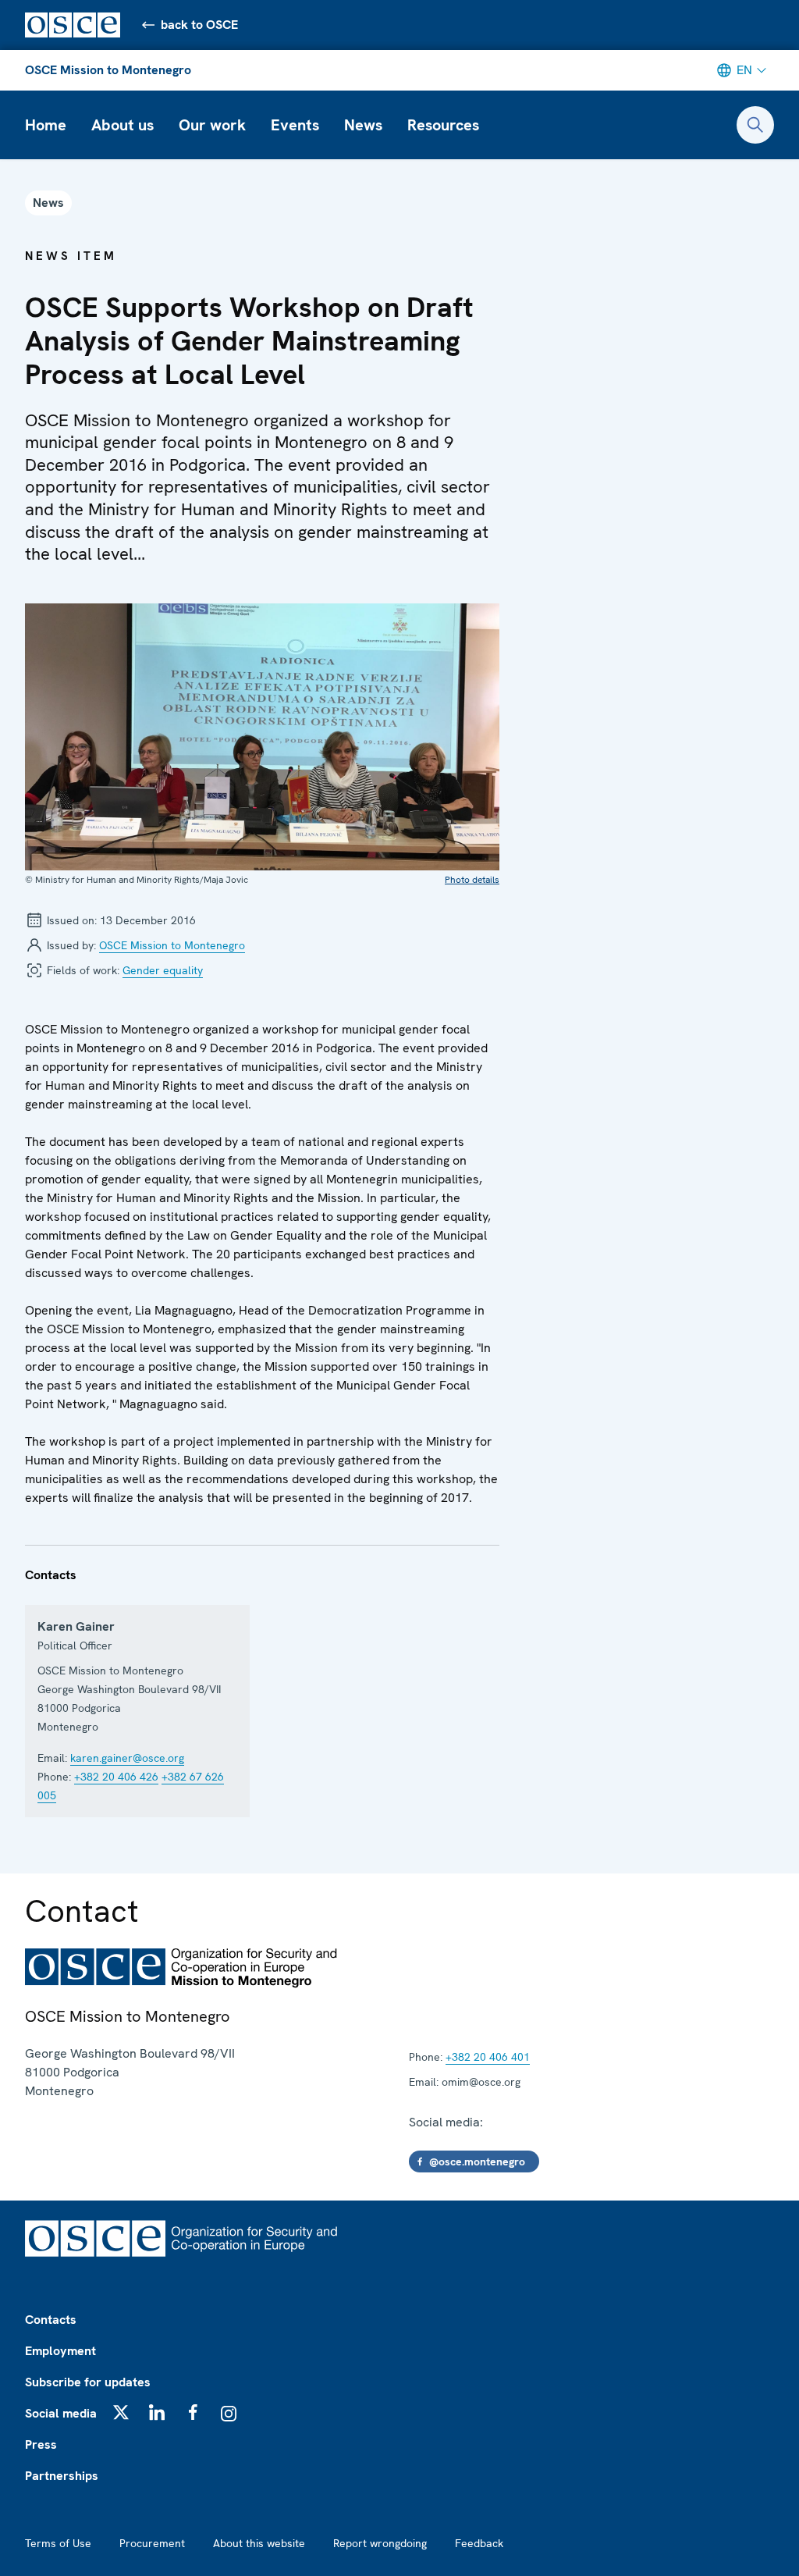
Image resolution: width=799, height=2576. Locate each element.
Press (41, 2444)
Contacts (51, 2320)
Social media (61, 2413)
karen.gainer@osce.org (127, 1758)
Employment (60, 2351)
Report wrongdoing (380, 2543)
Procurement (152, 2543)
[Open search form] (755, 125)
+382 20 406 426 (116, 1777)
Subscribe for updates (88, 2382)
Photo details (472, 880)
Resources (443, 125)
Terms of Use (58, 2543)
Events (295, 125)
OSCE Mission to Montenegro (108, 70)
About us (123, 125)
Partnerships (62, 2476)
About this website (259, 2543)
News (363, 125)
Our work (212, 125)
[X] (121, 2412)
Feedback (479, 2543)
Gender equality (163, 970)
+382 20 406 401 (488, 2057)
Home (46, 125)
